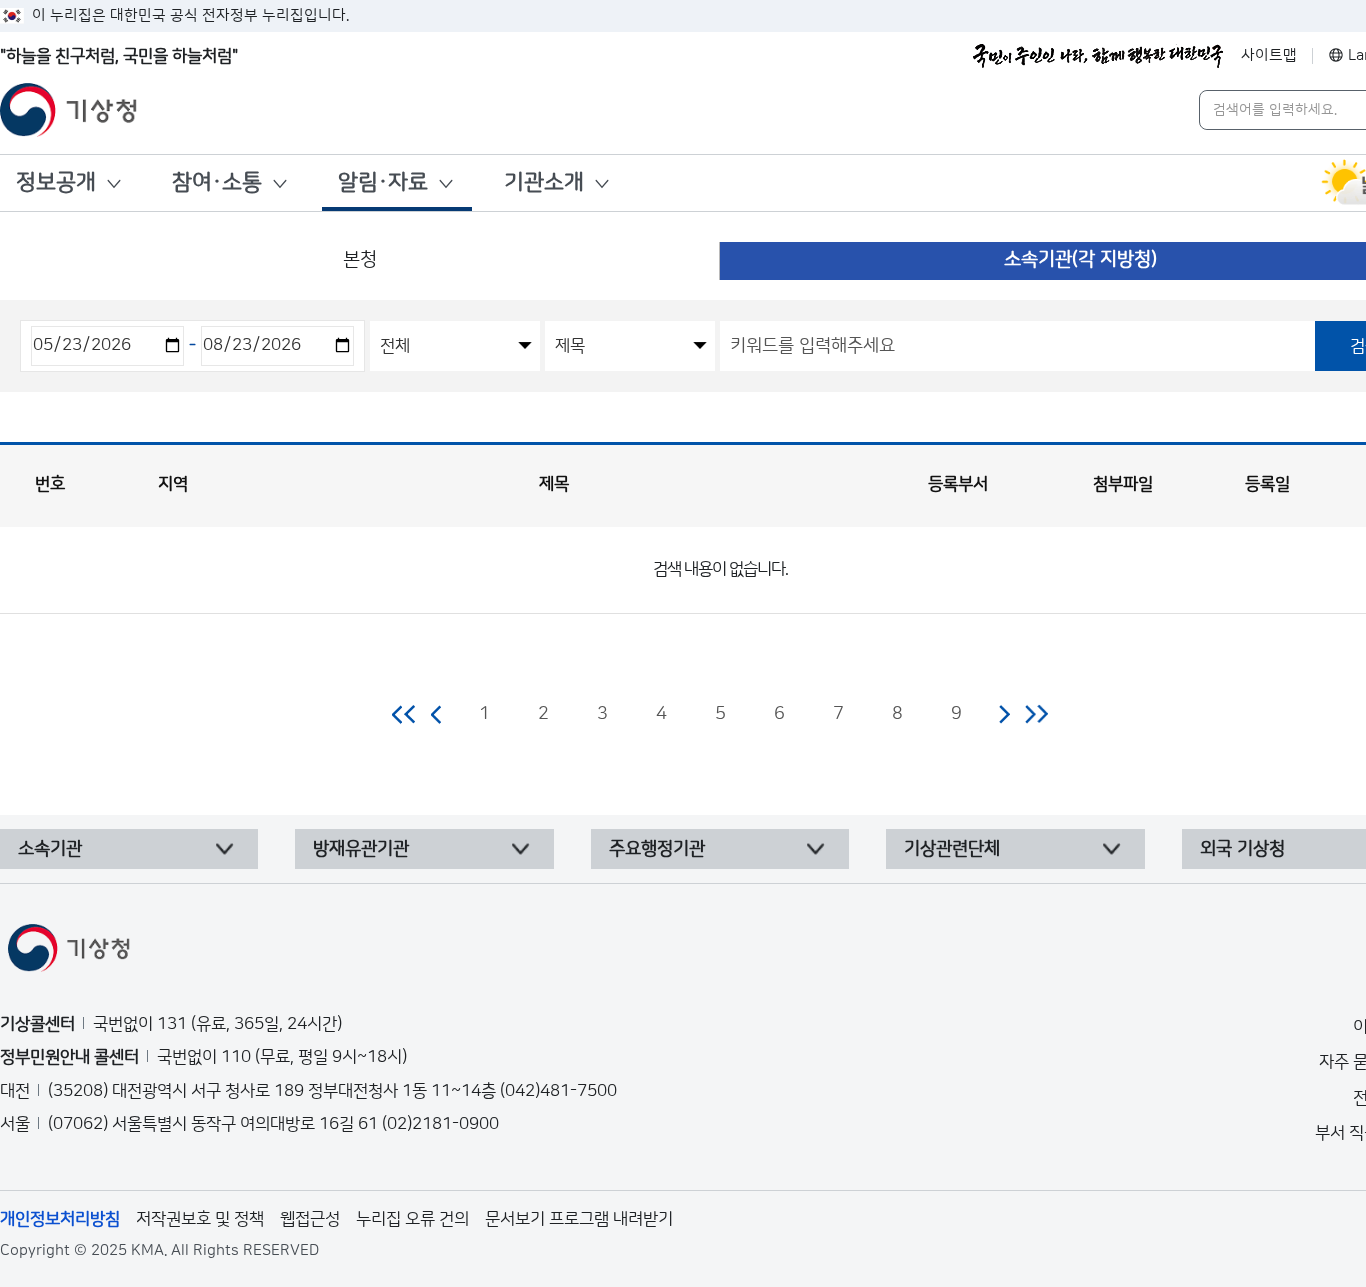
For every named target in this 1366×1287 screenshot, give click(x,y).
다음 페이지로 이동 (1004, 714)
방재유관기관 (361, 849)
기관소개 (544, 182)
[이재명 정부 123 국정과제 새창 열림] (1098, 56)
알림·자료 (383, 182)
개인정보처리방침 (60, 1219)
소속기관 (50, 849)
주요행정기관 (657, 849)
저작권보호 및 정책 (200, 1219)
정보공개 (56, 182)
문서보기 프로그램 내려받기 (579, 1219)
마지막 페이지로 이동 (1036, 714)
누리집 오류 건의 (412, 1219)
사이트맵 (1269, 55)
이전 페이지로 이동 (437, 714)
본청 (360, 259)
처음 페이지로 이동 (404, 714)
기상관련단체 (952, 849)
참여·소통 (217, 182)
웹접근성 (310, 1219)
